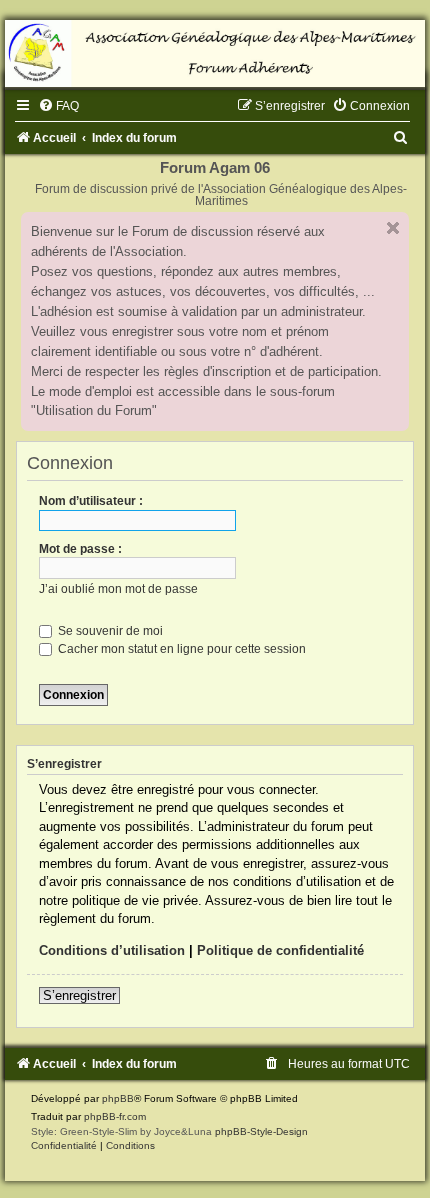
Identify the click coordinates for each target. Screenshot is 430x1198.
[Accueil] (215, 53)
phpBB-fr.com (115, 1116)
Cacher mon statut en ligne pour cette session (180, 649)
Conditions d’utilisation (112, 950)
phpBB (118, 1098)
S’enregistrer (79, 995)
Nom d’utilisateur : (91, 501)
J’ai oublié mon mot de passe (118, 589)
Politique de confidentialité (280, 950)
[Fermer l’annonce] (393, 228)
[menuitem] (58, 106)
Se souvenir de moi (109, 631)
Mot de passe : (80, 549)
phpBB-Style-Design (261, 1131)
